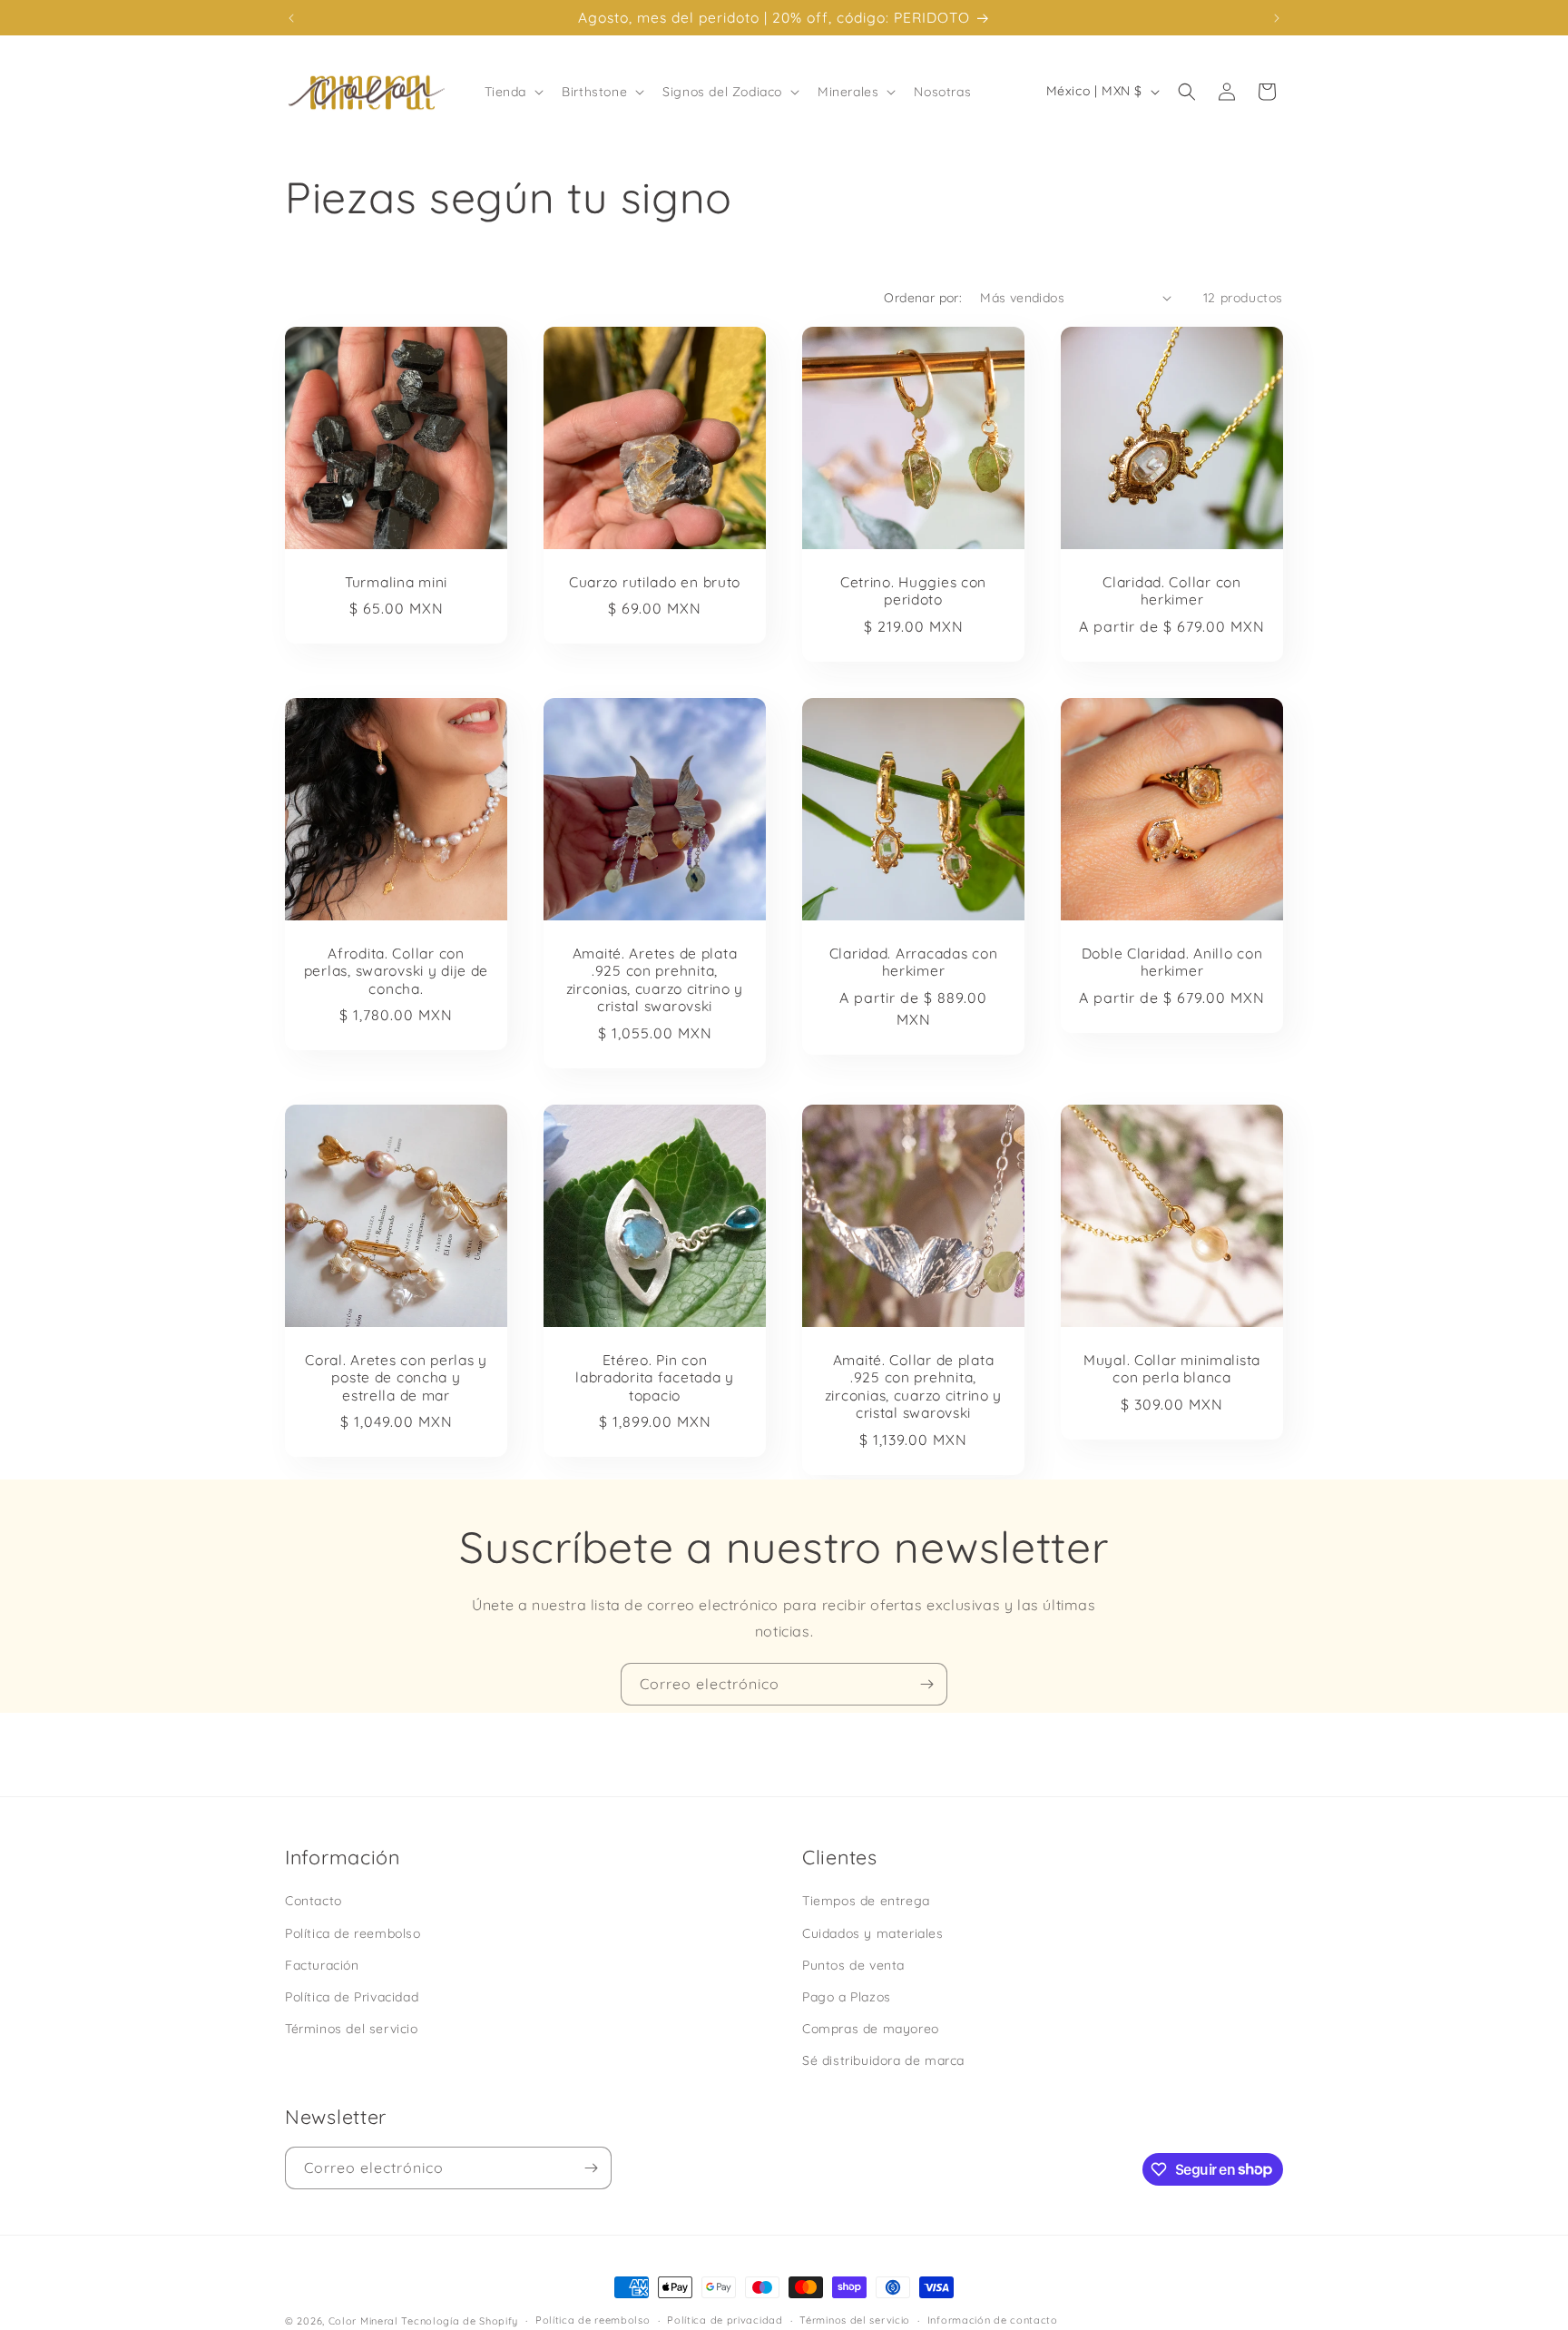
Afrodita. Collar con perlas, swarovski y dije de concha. (396, 971)
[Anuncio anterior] (291, 18)
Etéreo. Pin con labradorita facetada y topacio (655, 1378)
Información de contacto (993, 2320)
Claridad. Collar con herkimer (1171, 591)
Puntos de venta (853, 1964)
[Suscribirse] (926, 1684)
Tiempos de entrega (866, 1901)
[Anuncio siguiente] (1277, 18)
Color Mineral (363, 2321)
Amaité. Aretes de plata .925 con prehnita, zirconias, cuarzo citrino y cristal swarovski (655, 980)
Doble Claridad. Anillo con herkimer (1172, 962)
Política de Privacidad (352, 1996)
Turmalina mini (396, 582)
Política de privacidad (725, 2320)
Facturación (322, 1964)
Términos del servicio (352, 2028)
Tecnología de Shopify (460, 2321)
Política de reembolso (353, 1932)
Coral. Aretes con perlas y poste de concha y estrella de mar (396, 1378)
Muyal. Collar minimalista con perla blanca (1172, 1369)
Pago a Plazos (847, 1996)
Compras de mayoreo (871, 2028)
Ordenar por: (923, 298)
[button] (513, 92)
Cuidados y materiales (873, 1932)
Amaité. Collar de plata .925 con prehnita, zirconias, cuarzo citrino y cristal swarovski (913, 1386)
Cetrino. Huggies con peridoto (913, 591)
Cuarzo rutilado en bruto (655, 582)
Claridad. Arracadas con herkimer (914, 962)
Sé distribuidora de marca (883, 2060)
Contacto (314, 1901)
